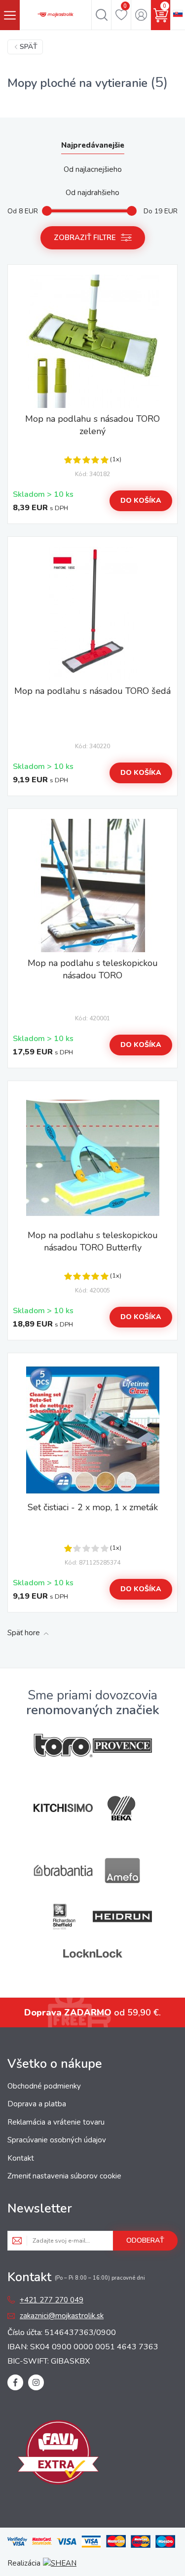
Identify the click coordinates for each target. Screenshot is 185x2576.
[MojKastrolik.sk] (55, 15)
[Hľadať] (101, 15)
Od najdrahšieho (92, 193)
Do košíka (141, 501)
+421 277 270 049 (52, 2300)
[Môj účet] (141, 15)
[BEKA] (122, 1808)
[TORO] (63, 1746)
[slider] (47, 211)
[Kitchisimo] (63, 1808)
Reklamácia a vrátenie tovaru (56, 2122)
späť (29, 47)
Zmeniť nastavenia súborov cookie (64, 2176)
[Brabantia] (63, 1871)
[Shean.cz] (60, 2563)
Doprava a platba (37, 2104)
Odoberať (145, 2240)
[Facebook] (15, 2382)
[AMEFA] (122, 1871)
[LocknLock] (93, 1953)
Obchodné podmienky (44, 2086)
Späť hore (24, 1633)
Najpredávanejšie (93, 145)
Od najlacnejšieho (93, 169)
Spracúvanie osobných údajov (57, 2140)
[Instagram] (36, 2382)
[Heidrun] (122, 1916)
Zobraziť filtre (85, 238)
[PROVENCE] (122, 1746)
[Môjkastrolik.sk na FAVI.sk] (58, 2454)
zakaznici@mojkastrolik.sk (62, 2316)
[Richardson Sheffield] (63, 1916)
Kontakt (21, 2158)
